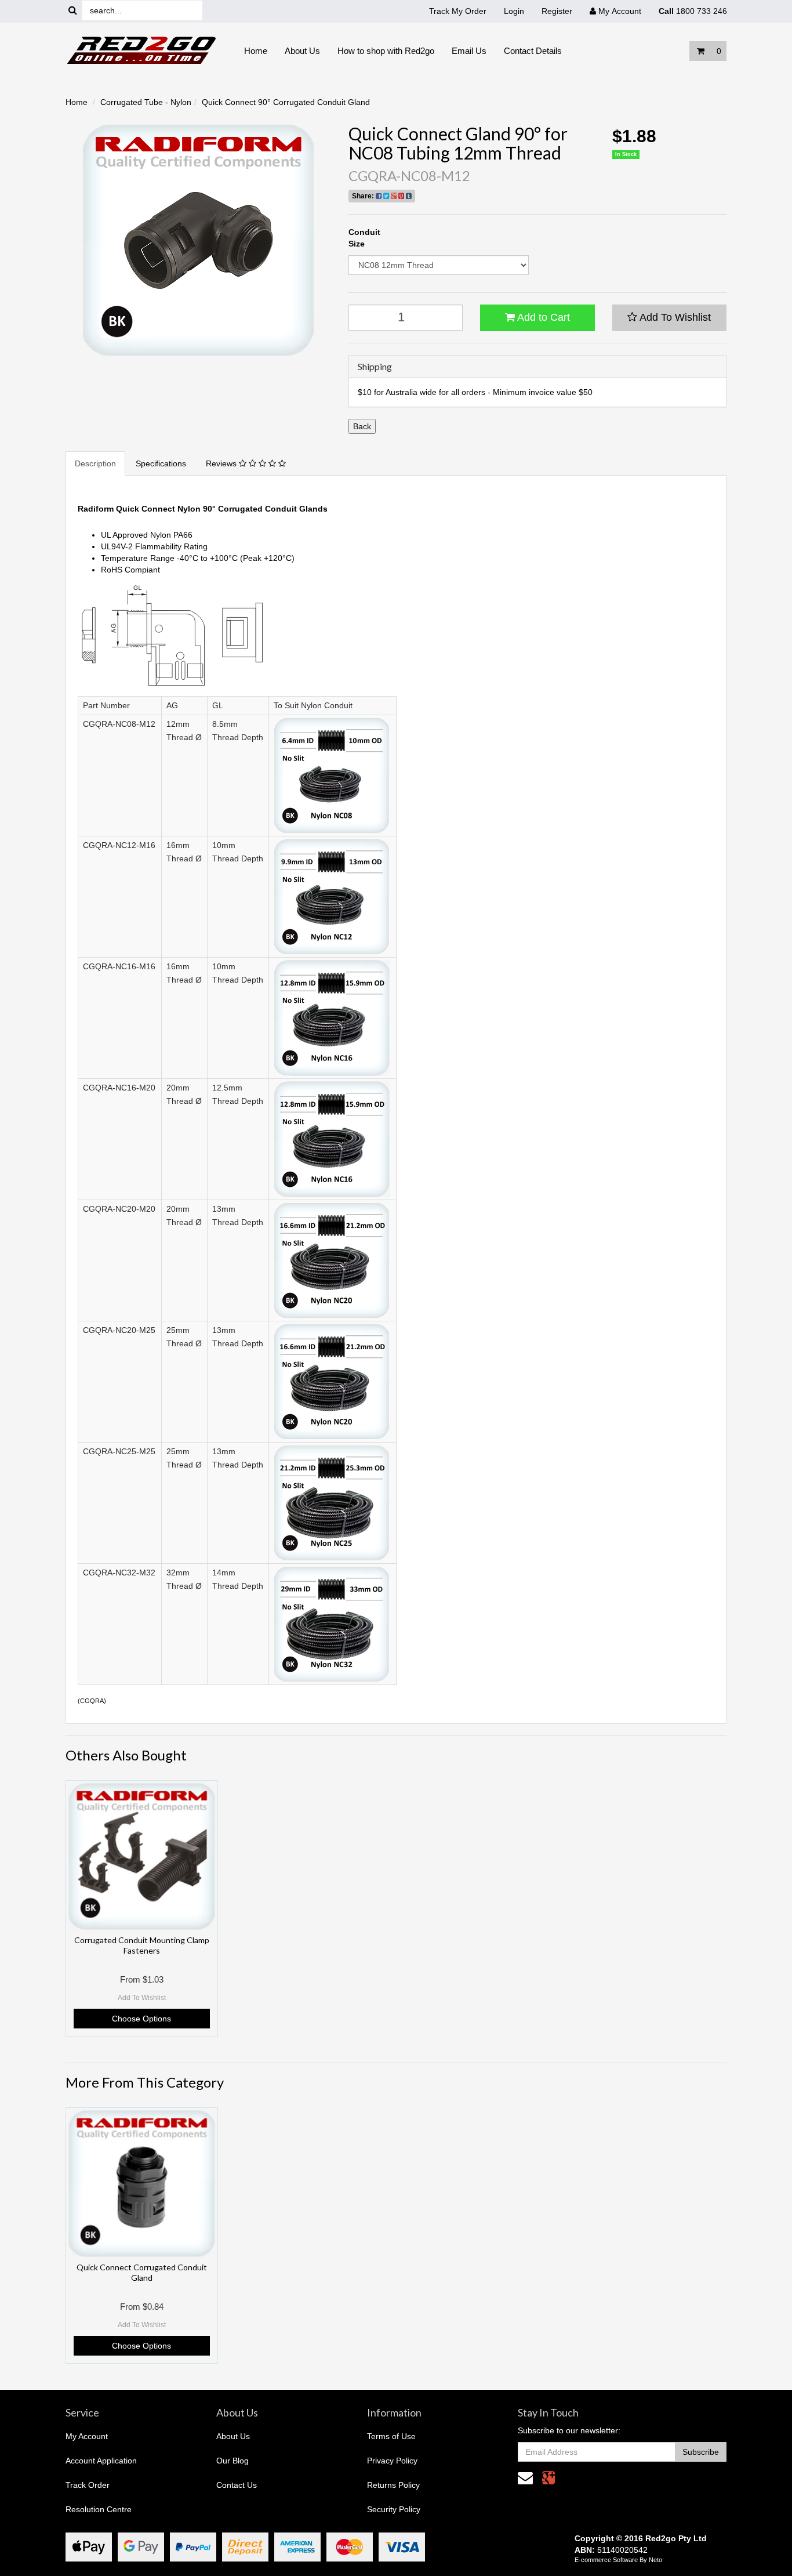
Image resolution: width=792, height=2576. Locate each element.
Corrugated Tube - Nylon (146, 102)
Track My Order (458, 11)
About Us (302, 51)
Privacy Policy (392, 2461)
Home (256, 51)
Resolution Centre (99, 2509)
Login (514, 11)
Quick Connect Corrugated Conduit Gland (142, 2272)
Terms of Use (391, 2436)
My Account (87, 2436)
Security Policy (394, 2509)
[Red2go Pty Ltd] (142, 50)
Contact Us (237, 2485)
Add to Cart (542, 317)
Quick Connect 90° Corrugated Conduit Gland (286, 102)
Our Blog (232, 2461)
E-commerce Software (606, 2560)
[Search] (73, 11)
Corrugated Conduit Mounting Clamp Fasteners (142, 1945)
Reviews (222, 463)
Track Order (88, 2485)
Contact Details (533, 51)
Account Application (101, 2461)
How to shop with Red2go (386, 51)
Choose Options (141, 2019)
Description (95, 463)
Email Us (469, 51)
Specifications (161, 463)
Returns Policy (393, 2485)
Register (557, 11)
